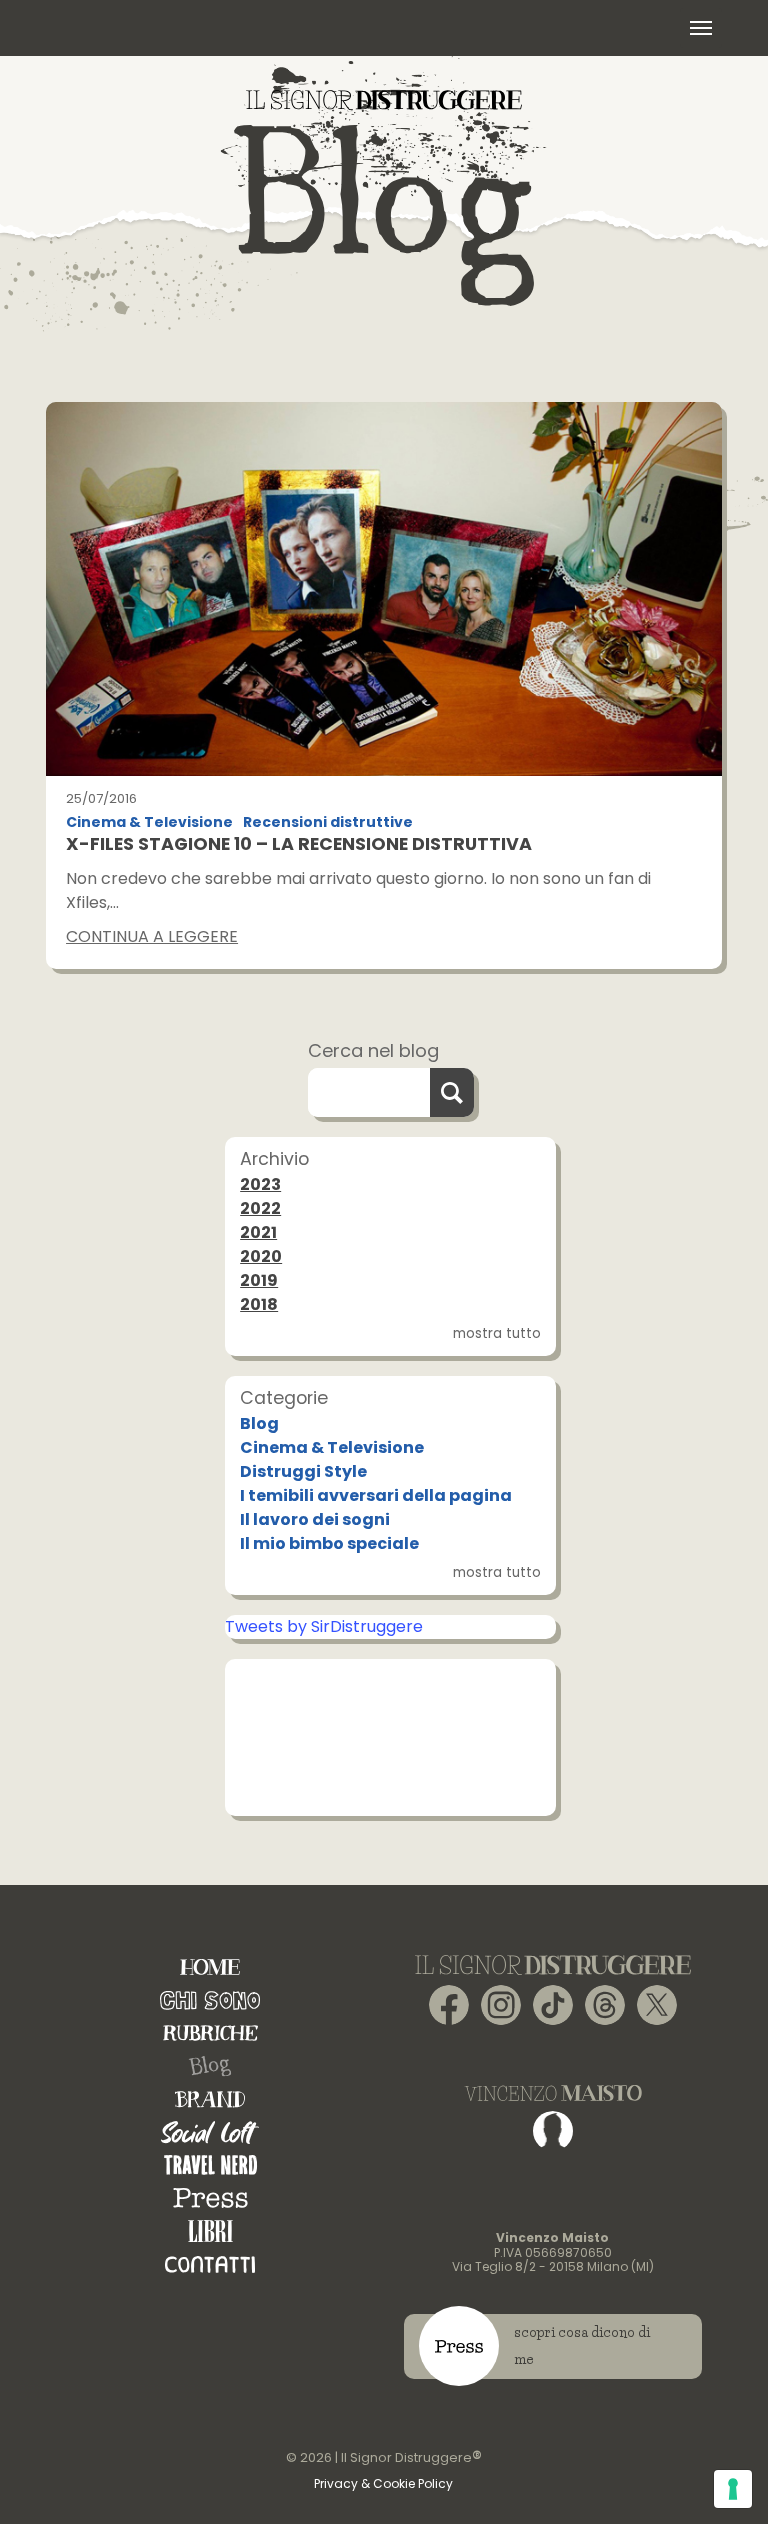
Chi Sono (210, 2000)
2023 (260, 1184)
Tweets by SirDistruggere (324, 1626)
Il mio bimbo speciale (329, 1543)
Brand (210, 2099)
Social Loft (210, 2132)
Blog (259, 1423)
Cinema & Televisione (149, 822)
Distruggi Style (303, 1471)
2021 (258, 1232)
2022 (260, 1208)
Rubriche (210, 2033)
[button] (701, 28)
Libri (210, 2231)
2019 (259, 1280)
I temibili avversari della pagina (376, 1495)
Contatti (210, 2264)
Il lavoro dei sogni (315, 1519)
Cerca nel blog (373, 1050)
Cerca (452, 1092)
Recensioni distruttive (328, 822)
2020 (261, 1256)
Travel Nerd (210, 2165)
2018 (259, 1304)
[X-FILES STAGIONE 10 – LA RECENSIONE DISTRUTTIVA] (384, 589)
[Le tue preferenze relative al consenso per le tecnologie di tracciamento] (733, 2489)
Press (210, 2198)
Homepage (210, 1967)
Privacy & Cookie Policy (383, 2483)
